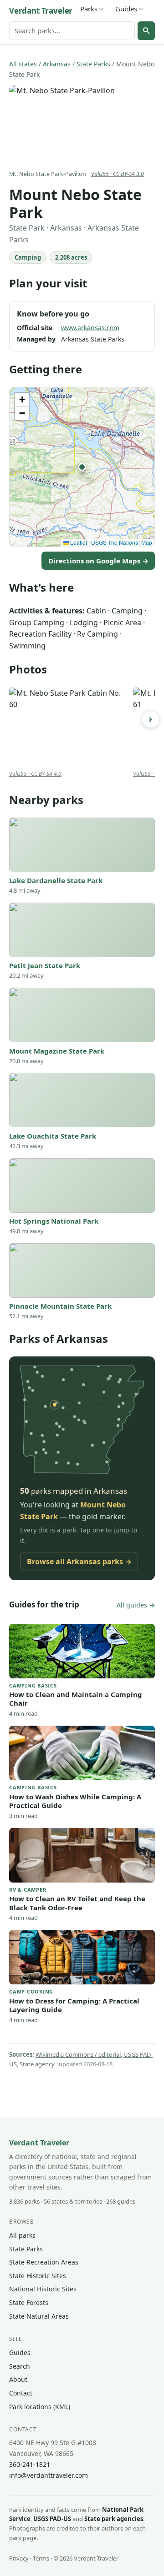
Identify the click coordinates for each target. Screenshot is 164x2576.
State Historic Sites (38, 2276)
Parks (89, 9)
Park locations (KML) (40, 2407)
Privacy (19, 2558)
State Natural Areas (39, 2316)
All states (23, 64)
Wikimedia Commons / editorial (78, 2054)
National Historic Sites (43, 2289)
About (18, 2379)
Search (20, 2366)
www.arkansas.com (90, 328)
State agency (37, 2064)
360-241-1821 (30, 2464)
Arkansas (57, 64)
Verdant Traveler (41, 11)
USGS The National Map (122, 542)
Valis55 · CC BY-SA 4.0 (35, 774)
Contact (21, 2393)
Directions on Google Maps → (98, 561)
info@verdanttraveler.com (49, 2475)
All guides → (136, 1605)
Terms (41, 2558)
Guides (126, 9)
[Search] (146, 30)
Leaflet (78, 542)
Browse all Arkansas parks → (79, 1562)
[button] (82, 467)
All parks (22, 2235)
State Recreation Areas (44, 2262)
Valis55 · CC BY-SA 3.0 (118, 174)
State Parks (93, 64)
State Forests (29, 2302)
